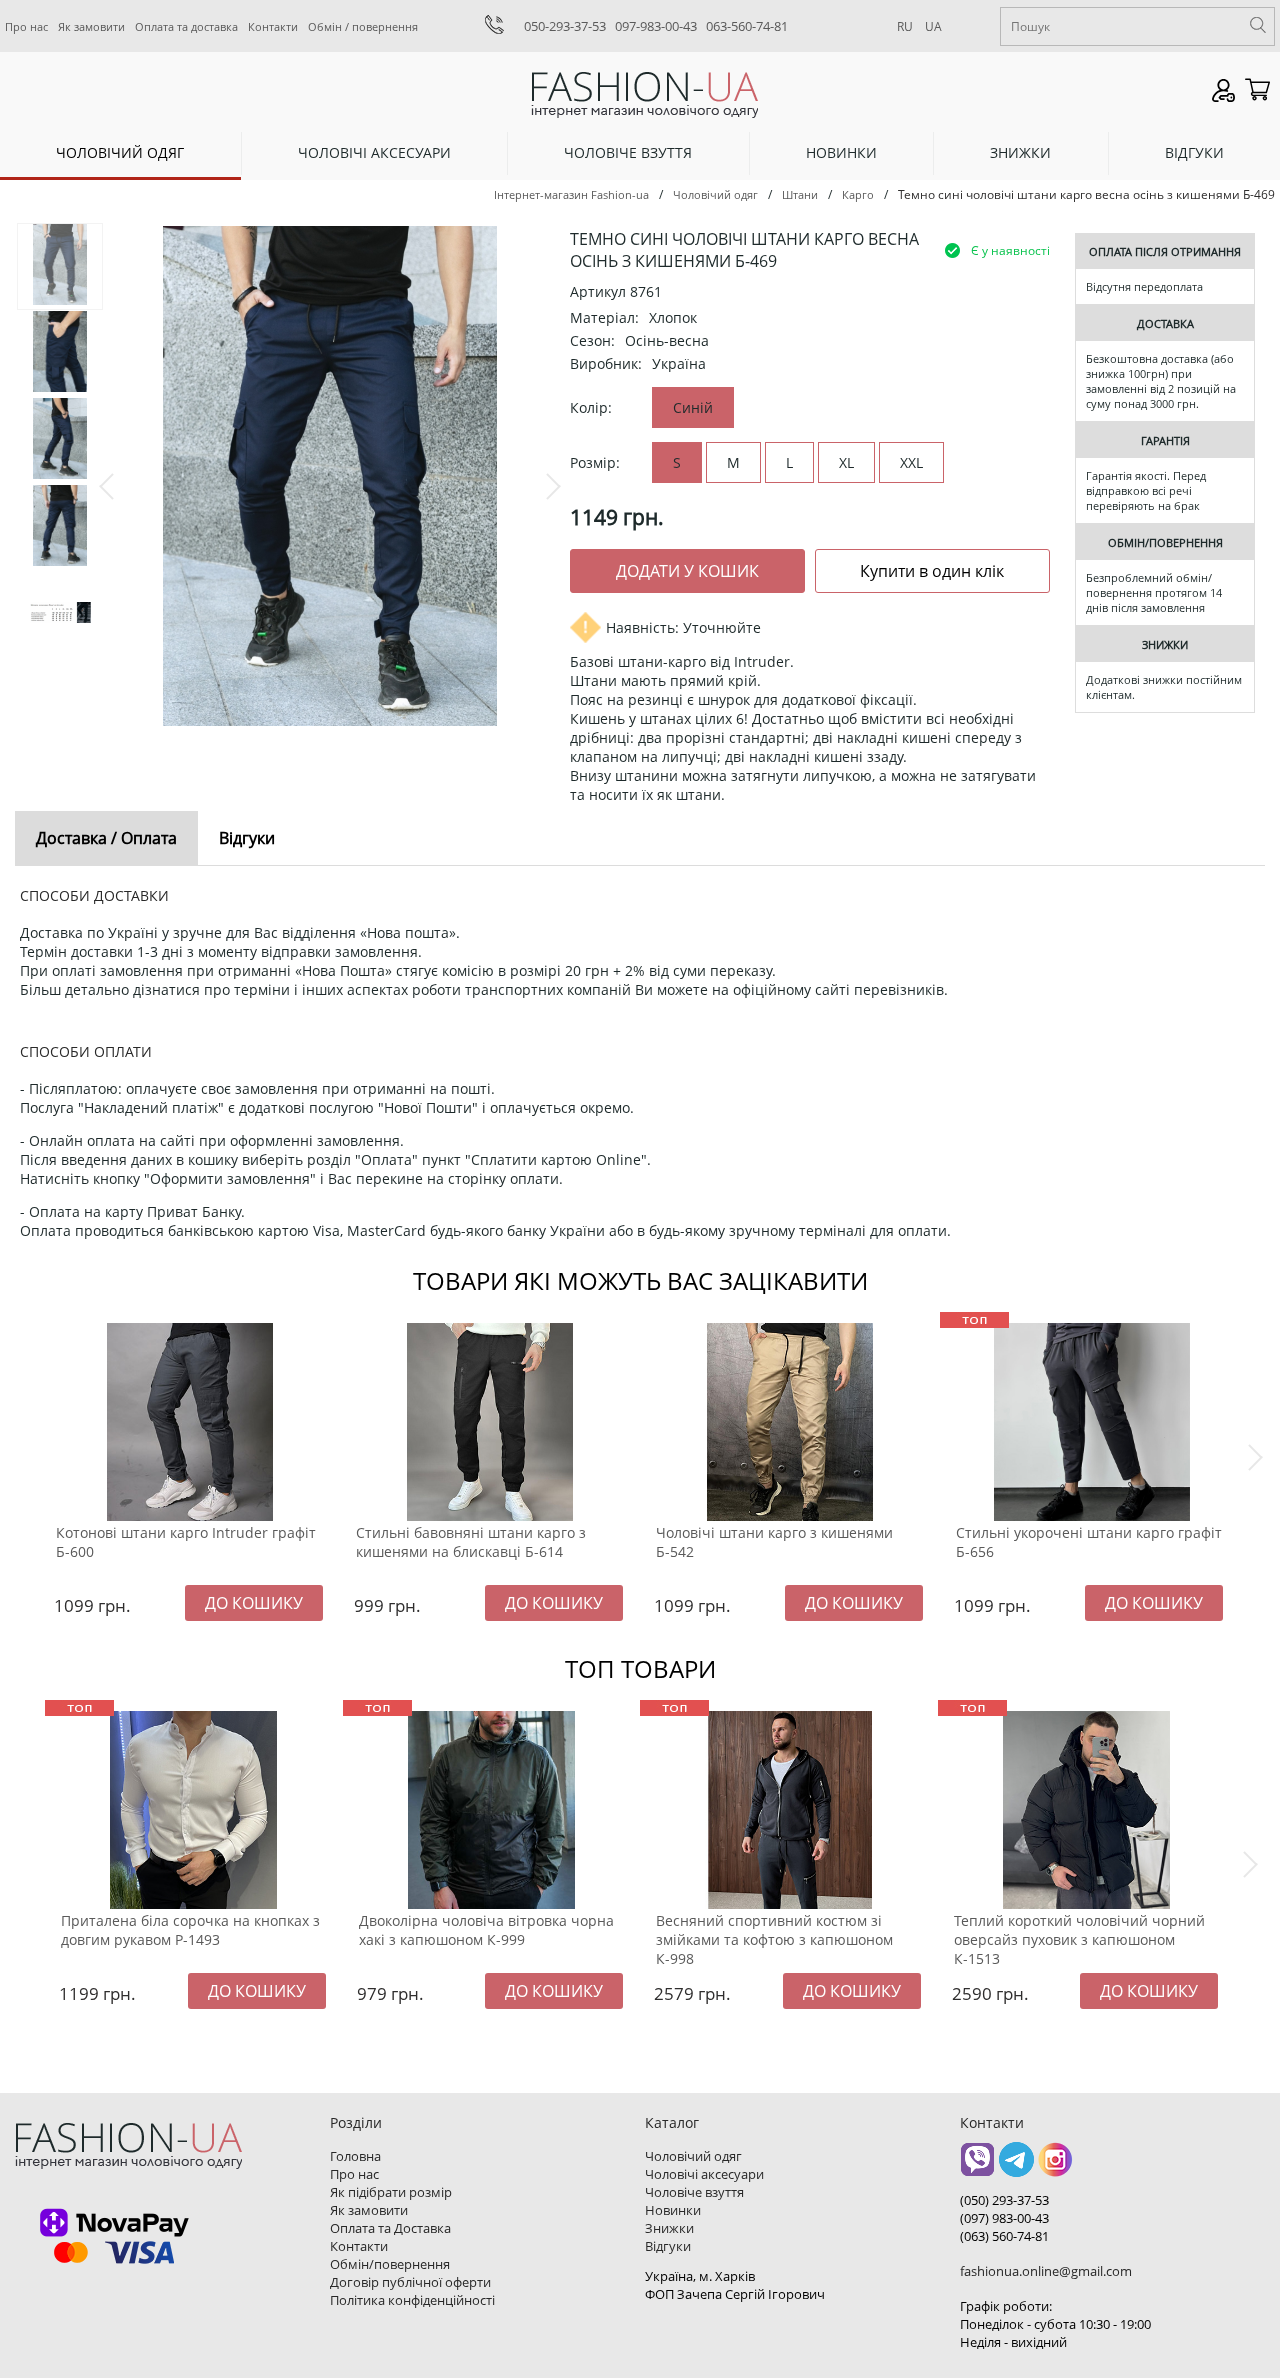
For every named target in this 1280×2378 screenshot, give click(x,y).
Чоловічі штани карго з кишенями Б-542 (774, 1542)
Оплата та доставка (186, 26)
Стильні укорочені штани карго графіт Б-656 (1089, 1542)
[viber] (977, 2166)
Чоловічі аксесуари (374, 152)
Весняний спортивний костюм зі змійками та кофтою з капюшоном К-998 (774, 1939)
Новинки (841, 152)
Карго (858, 194)
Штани (800, 194)
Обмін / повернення (363, 26)
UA (933, 26)
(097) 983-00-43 (1004, 2218)
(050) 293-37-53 (1004, 2200)
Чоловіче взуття (628, 152)
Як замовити (91, 26)
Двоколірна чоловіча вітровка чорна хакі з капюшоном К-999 (486, 1930)
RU (905, 26)
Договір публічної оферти (410, 2282)
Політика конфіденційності (412, 2300)
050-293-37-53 (565, 26)
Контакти (273, 26)
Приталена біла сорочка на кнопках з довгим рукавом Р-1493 (190, 1930)
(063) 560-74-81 (1004, 2236)
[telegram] (1016, 2166)
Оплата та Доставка (390, 2228)
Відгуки (1194, 152)
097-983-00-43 (656, 26)
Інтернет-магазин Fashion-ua (571, 194)
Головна (355, 2156)
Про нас (26, 26)
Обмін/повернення (390, 2264)
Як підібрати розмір (391, 2192)
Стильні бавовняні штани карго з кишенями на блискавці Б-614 (471, 1542)
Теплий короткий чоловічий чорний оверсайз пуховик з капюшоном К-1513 (1079, 1939)
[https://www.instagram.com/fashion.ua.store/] (1055, 2166)
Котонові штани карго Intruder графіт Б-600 (186, 1542)
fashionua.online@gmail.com (1046, 2271)
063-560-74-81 (747, 26)
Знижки (1020, 152)
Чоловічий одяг (120, 152)
